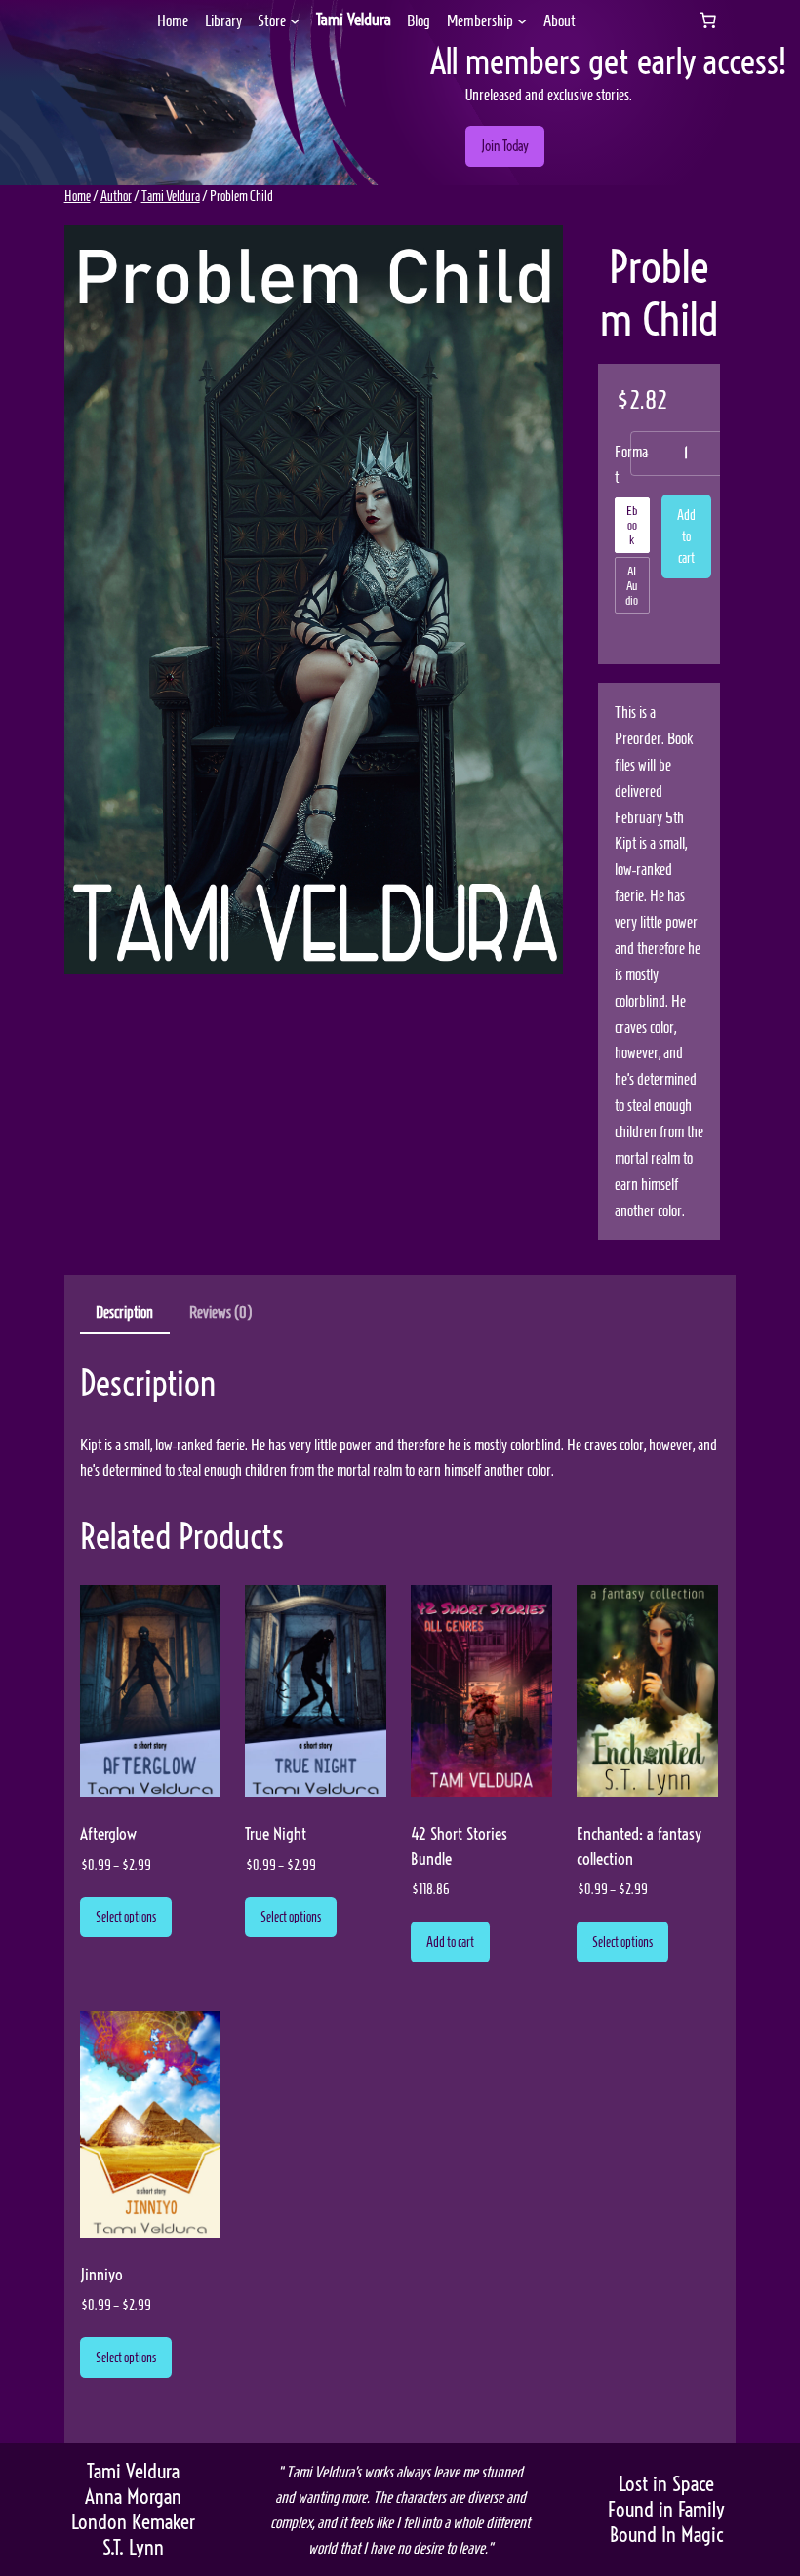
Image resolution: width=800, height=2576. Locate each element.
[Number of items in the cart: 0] (707, 20)
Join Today (505, 146)
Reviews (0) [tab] (220, 1312)
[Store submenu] (295, 20)
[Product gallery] (314, 600)
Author (116, 196)
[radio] (632, 526)
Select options (126, 1917)
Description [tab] (124, 1312)
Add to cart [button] (450, 1942)
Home (78, 196)
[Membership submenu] (522, 20)
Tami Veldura (354, 20)
